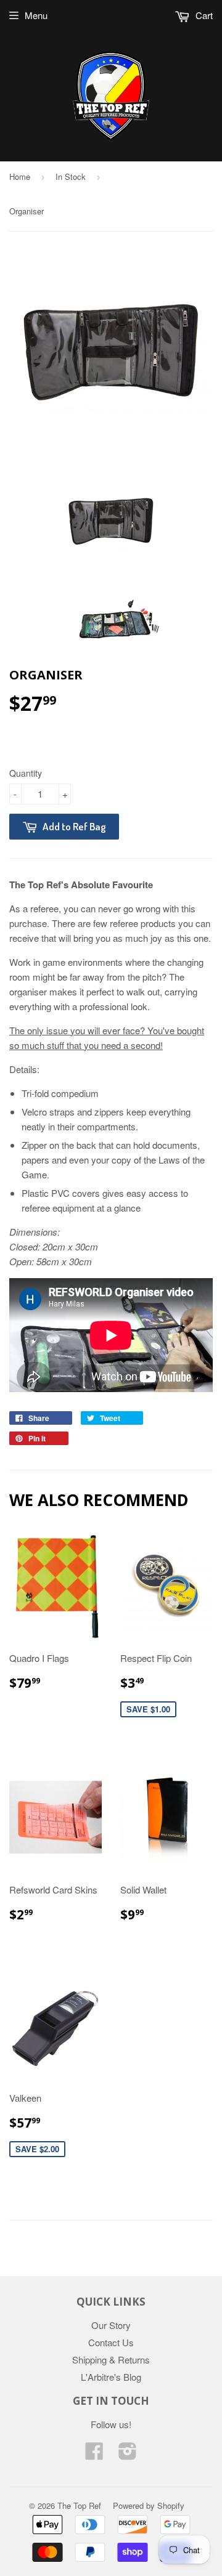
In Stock (71, 176)
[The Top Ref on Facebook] (94, 2454)
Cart (203, 15)
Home (20, 176)
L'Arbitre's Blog (111, 2377)
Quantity (26, 773)
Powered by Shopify (149, 2505)
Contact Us (111, 2342)
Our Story (111, 2325)
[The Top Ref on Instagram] (128, 2454)
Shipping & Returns (111, 2359)
